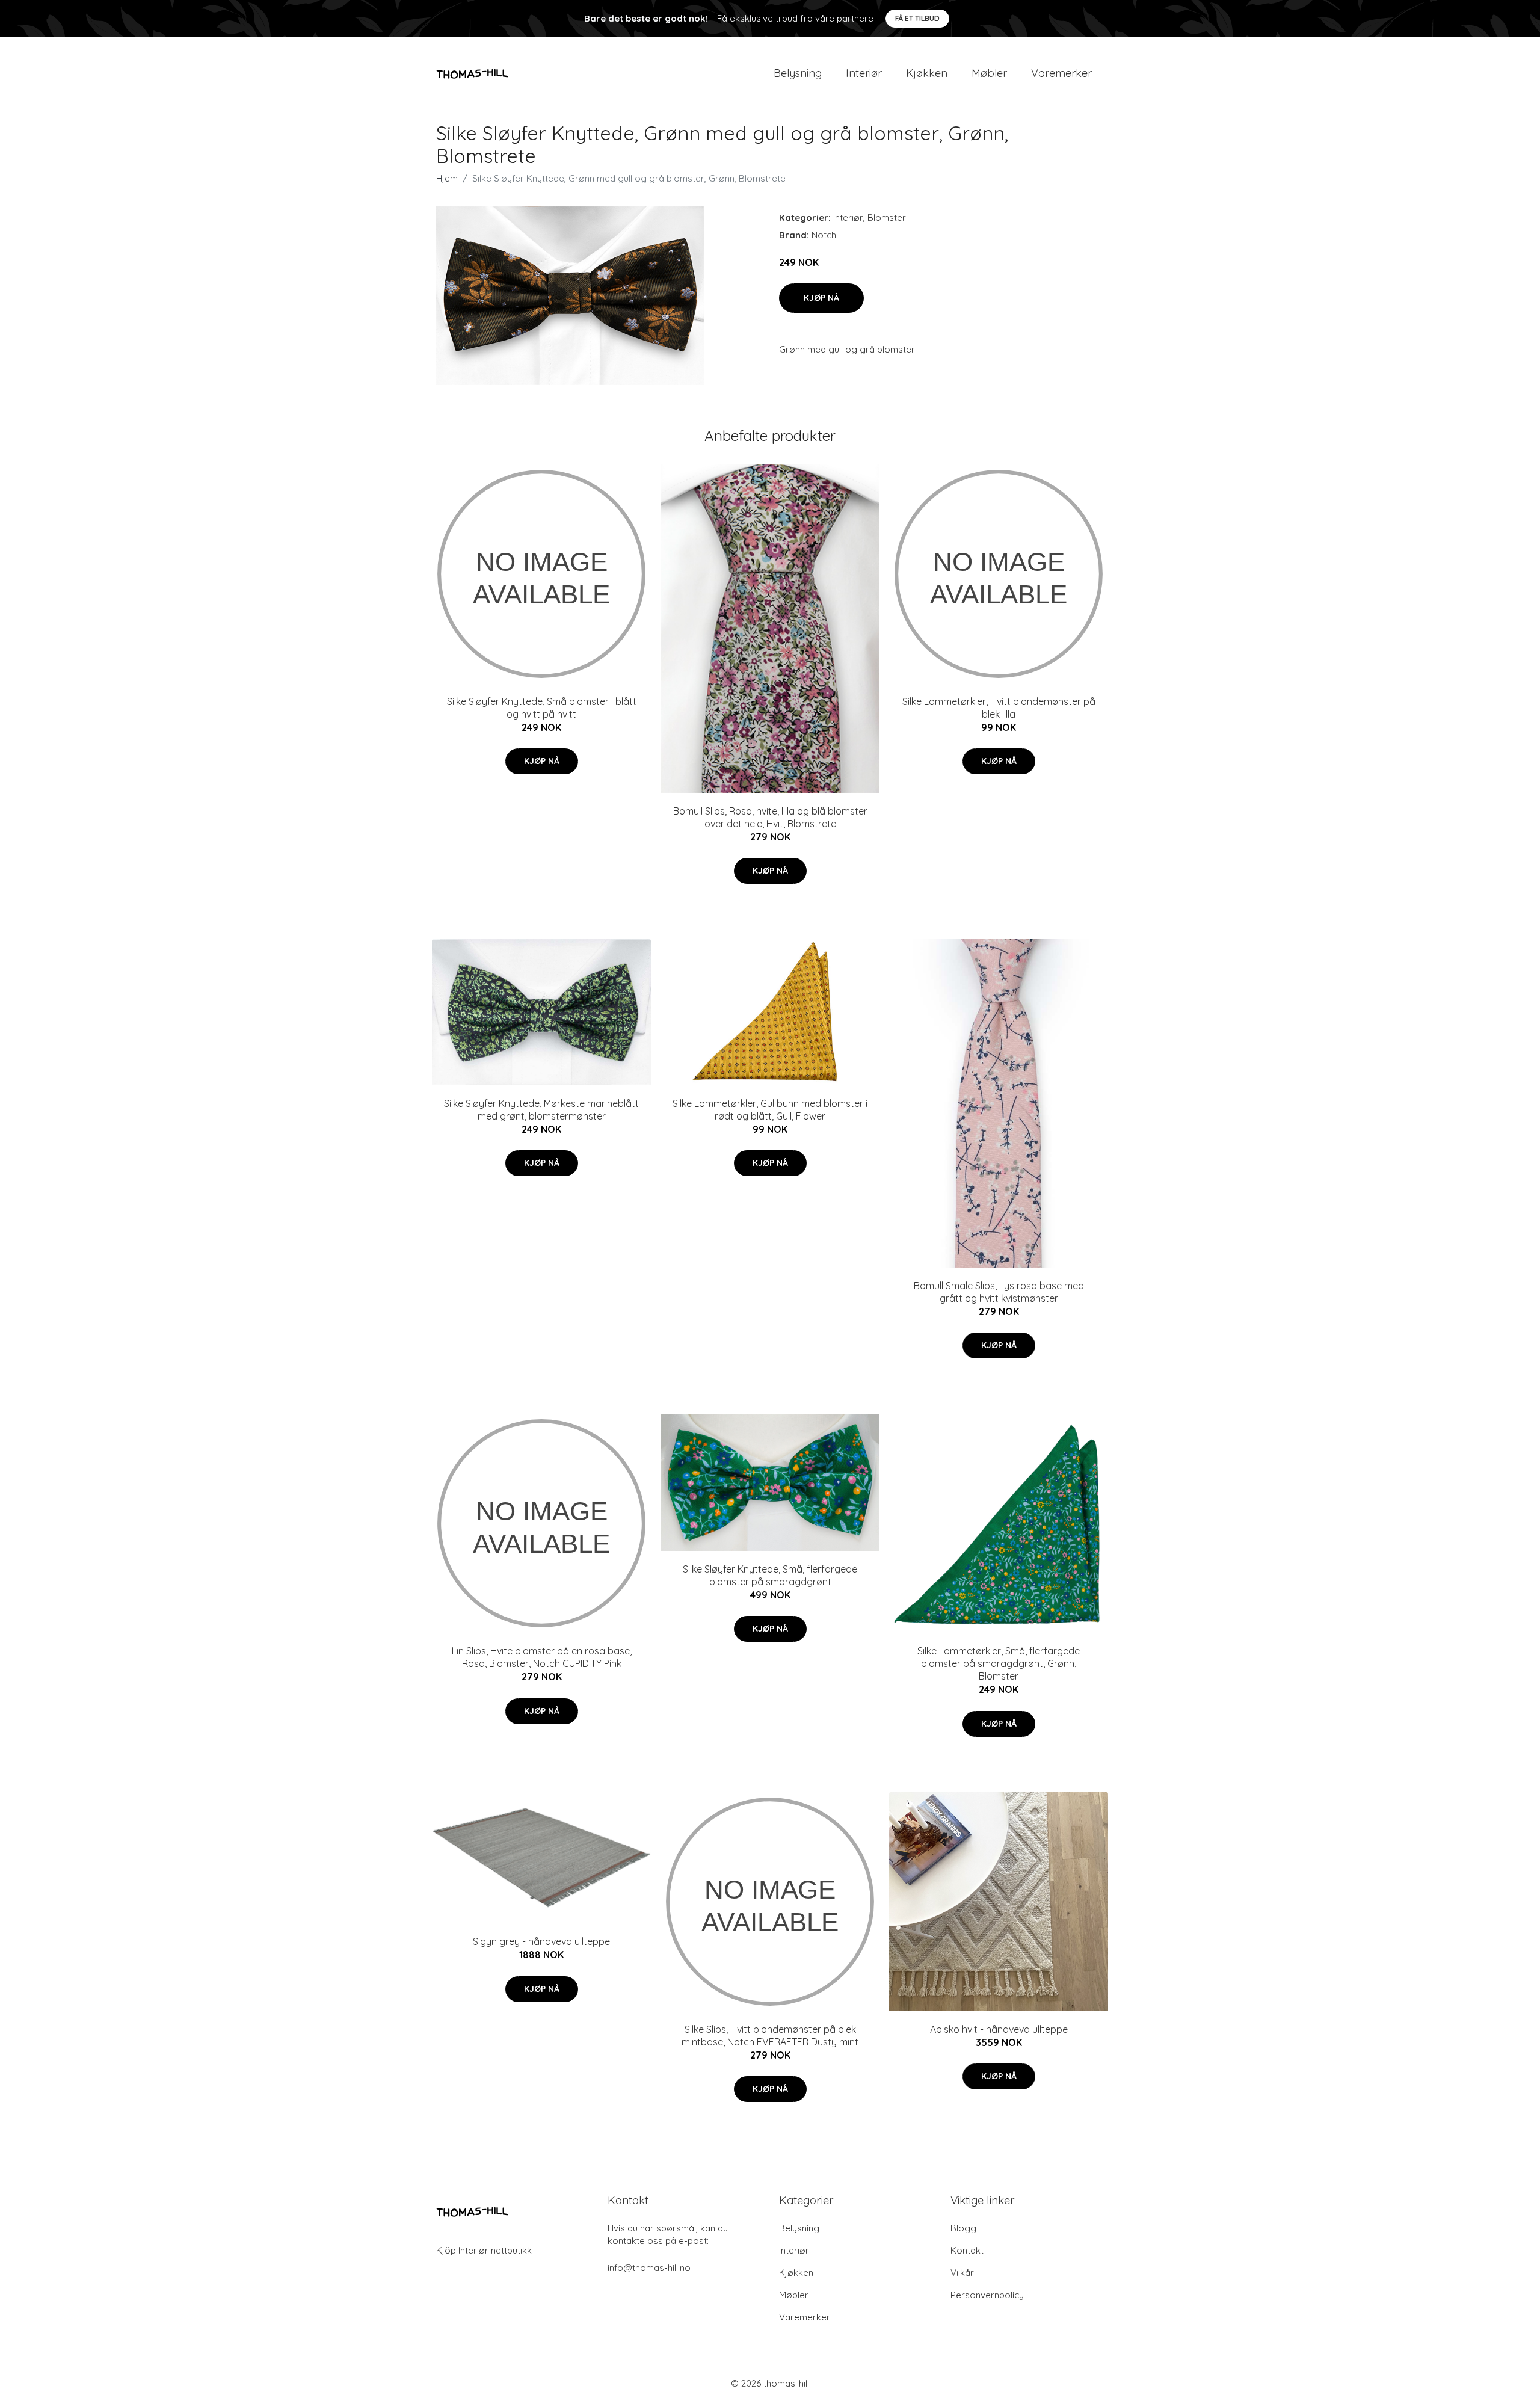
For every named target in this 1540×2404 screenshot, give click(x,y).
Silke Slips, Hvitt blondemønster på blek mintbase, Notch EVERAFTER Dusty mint (770, 2036)
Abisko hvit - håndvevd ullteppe (999, 2029)
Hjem (447, 178)
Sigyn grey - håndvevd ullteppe (541, 1941)
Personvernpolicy (987, 2295)
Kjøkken (927, 73)
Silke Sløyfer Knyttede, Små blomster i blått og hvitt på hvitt (542, 708)
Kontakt (967, 2250)
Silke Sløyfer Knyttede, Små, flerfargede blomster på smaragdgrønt (770, 1575)
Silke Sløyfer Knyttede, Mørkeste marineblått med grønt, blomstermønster (541, 1110)
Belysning (798, 73)
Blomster (887, 217)
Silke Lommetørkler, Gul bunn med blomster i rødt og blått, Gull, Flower (770, 1110)
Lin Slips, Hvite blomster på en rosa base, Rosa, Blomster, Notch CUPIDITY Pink (542, 1657)
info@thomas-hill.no (649, 2268)
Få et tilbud (917, 18)
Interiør (864, 73)
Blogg (963, 2228)
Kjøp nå (821, 298)
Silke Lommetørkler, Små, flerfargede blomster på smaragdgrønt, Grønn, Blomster (999, 1663)
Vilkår (962, 2273)
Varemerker (1061, 73)
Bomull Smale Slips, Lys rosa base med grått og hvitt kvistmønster (999, 1292)
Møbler (989, 73)
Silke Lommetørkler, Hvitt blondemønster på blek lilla (999, 708)
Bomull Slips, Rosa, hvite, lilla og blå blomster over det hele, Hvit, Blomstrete (770, 817)
